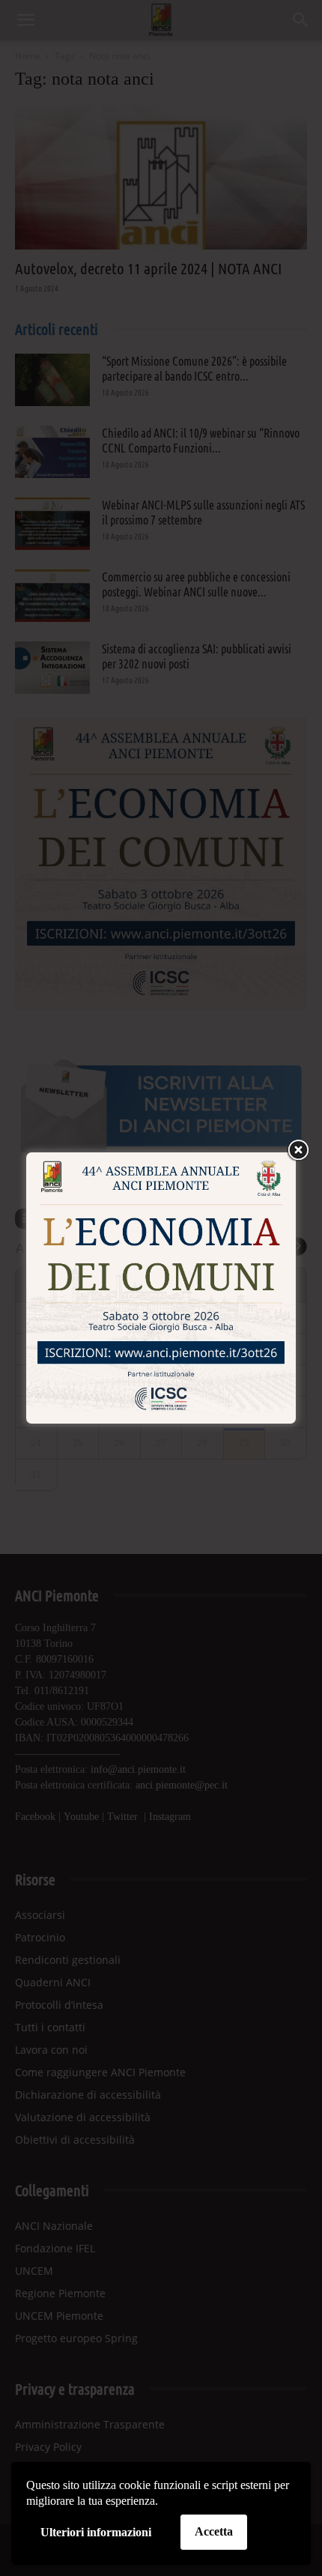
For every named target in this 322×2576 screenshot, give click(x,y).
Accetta (214, 2531)
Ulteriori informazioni (96, 2532)
